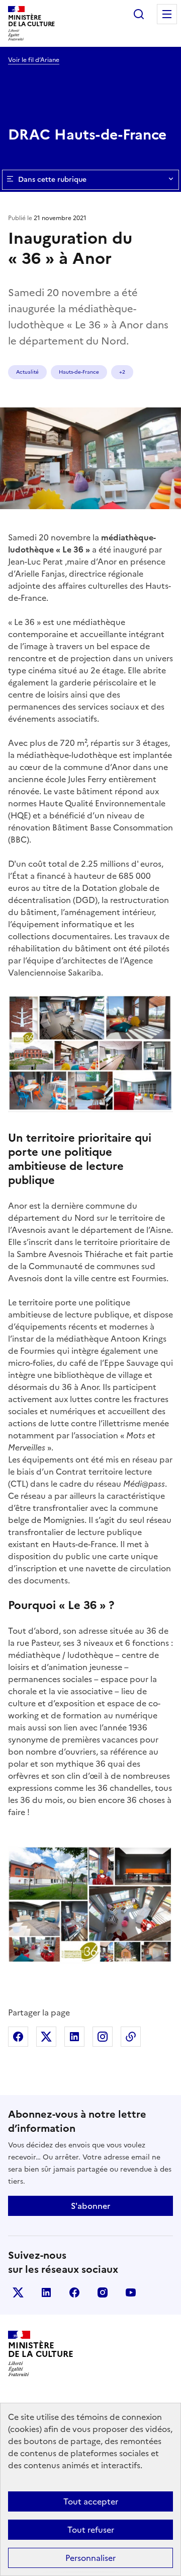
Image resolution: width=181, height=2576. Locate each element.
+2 (122, 372)
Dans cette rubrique (52, 180)
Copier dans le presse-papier (131, 2037)
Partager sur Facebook (18, 2037)
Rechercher (139, 14)
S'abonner (90, 2206)
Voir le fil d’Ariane (34, 60)
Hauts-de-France (79, 372)
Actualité (27, 372)
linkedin (46, 2292)
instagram (103, 2292)
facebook (74, 2292)
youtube (131, 2292)
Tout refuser (91, 2530)
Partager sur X (46, 2037)
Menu (167, 14)
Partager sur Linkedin (74, 2037)
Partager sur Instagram (103, 2037)
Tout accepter (91, 2501)
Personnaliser (90, 2558)
